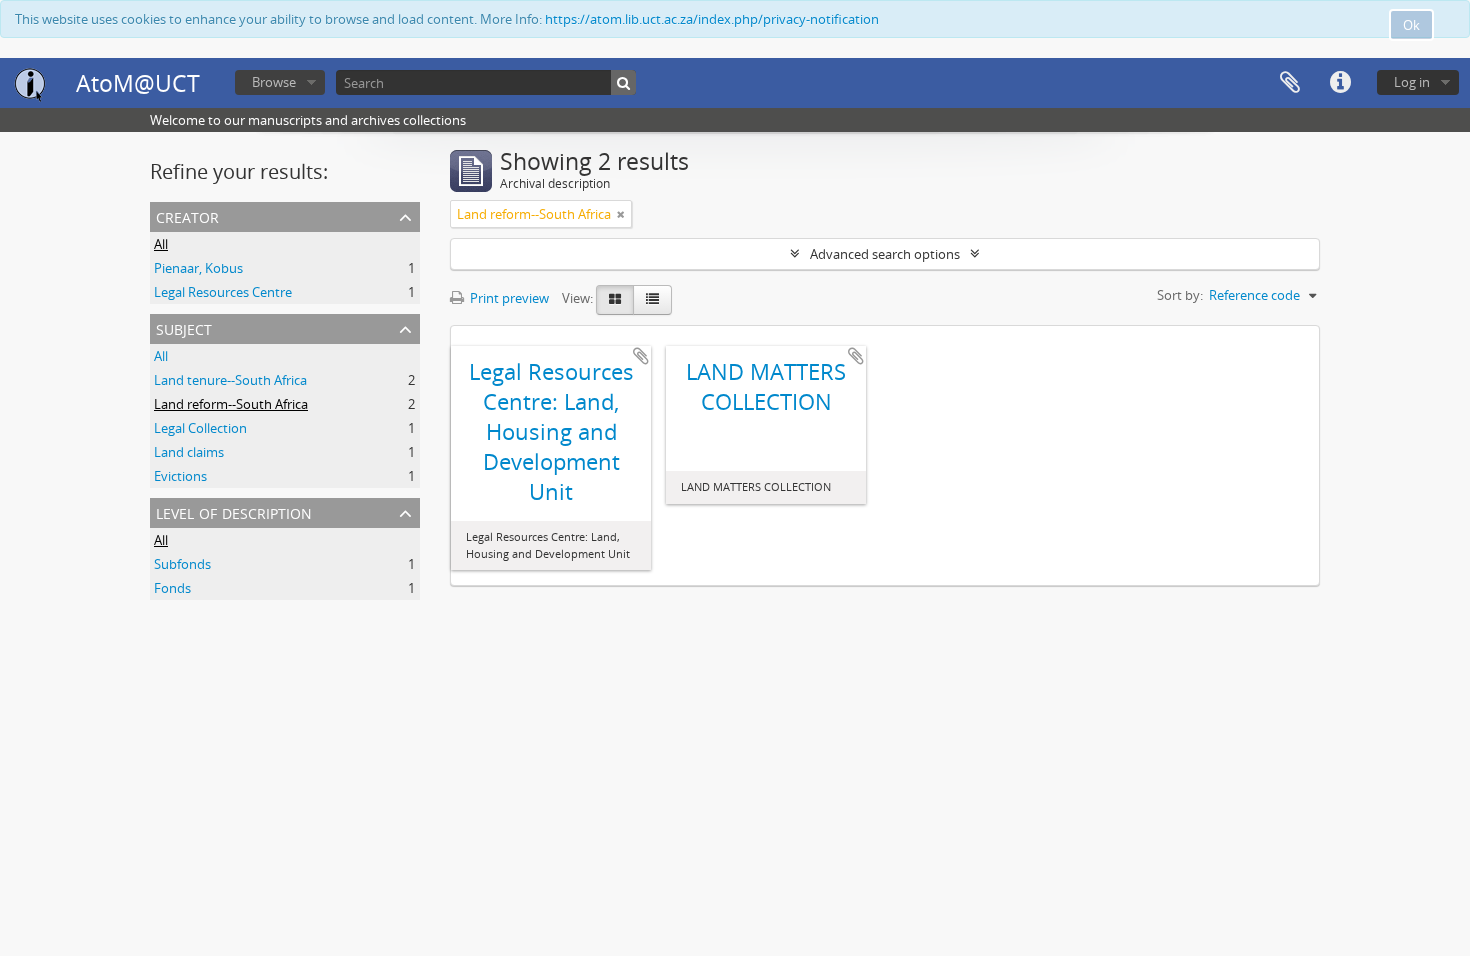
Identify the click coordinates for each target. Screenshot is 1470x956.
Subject (184, 327)
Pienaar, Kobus (198, 268)
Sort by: (1180, 295)
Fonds (172, 588)
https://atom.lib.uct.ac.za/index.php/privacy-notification (712, 19)
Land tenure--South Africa (230, 380)
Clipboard (1290, 83)
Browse (274, 82)
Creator (187, 215)
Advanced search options (885, 254)
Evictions (180, 476)
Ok (1411, 25)
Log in (1412, 82)
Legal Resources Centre (223, 292)
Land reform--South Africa (231, 404)
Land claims (189, 452)
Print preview (508, 298)
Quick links (1340, 83)
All (161, 244)
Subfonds (182, 564)
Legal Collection (200, 428)
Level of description (234, 511)
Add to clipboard (641, 356)
